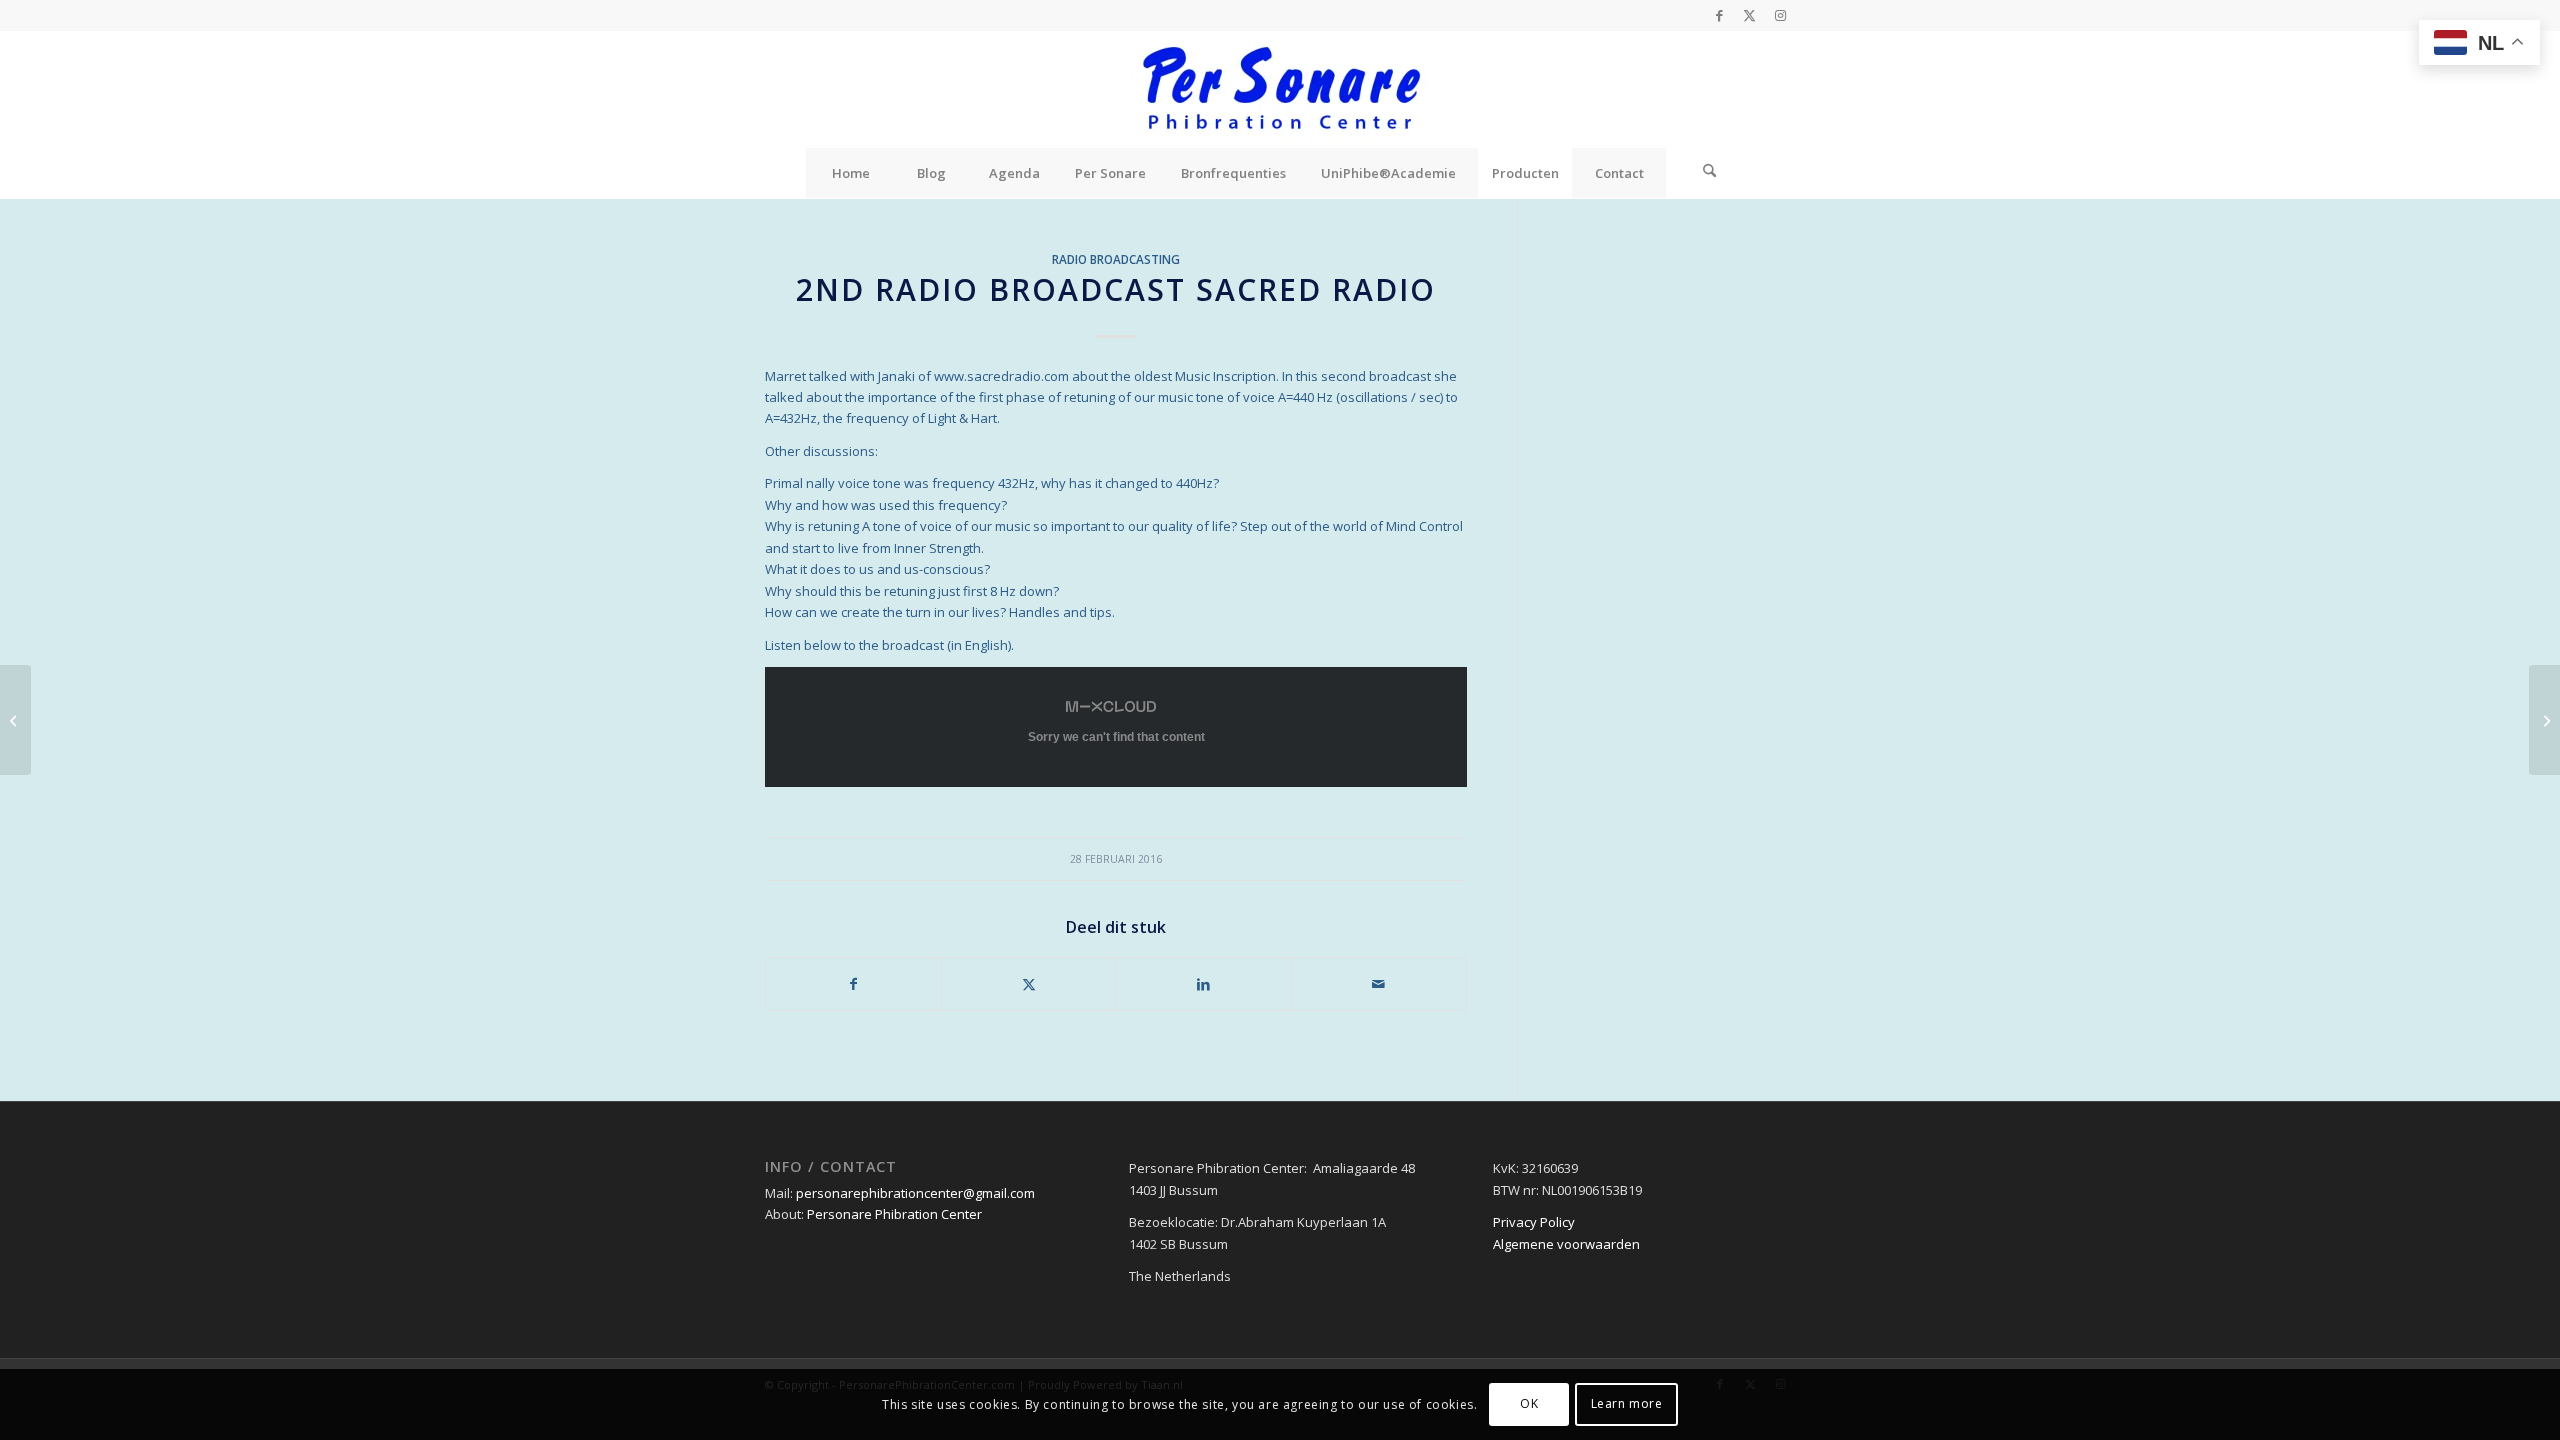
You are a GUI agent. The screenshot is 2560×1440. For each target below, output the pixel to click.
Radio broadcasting (1116, 259)
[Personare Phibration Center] (1280, 89)
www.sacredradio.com (1001, 376)
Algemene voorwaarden (1566, 1244)
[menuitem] (851, 173)
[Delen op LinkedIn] (1204, 984)
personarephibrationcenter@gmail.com (915, 1193)
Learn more (1627, 1404)
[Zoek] (1710, 173)
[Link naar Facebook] (1719, 15)
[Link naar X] (1749, 15)
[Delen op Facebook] (853, 984)
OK (1529, 1404)
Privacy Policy (1534, 1222)
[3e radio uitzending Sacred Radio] (2544, 720)
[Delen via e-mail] (1379, 984)
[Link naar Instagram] (1780, 15)
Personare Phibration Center (894, 1214)
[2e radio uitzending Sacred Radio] (15, 720)
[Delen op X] (1029, 984)
